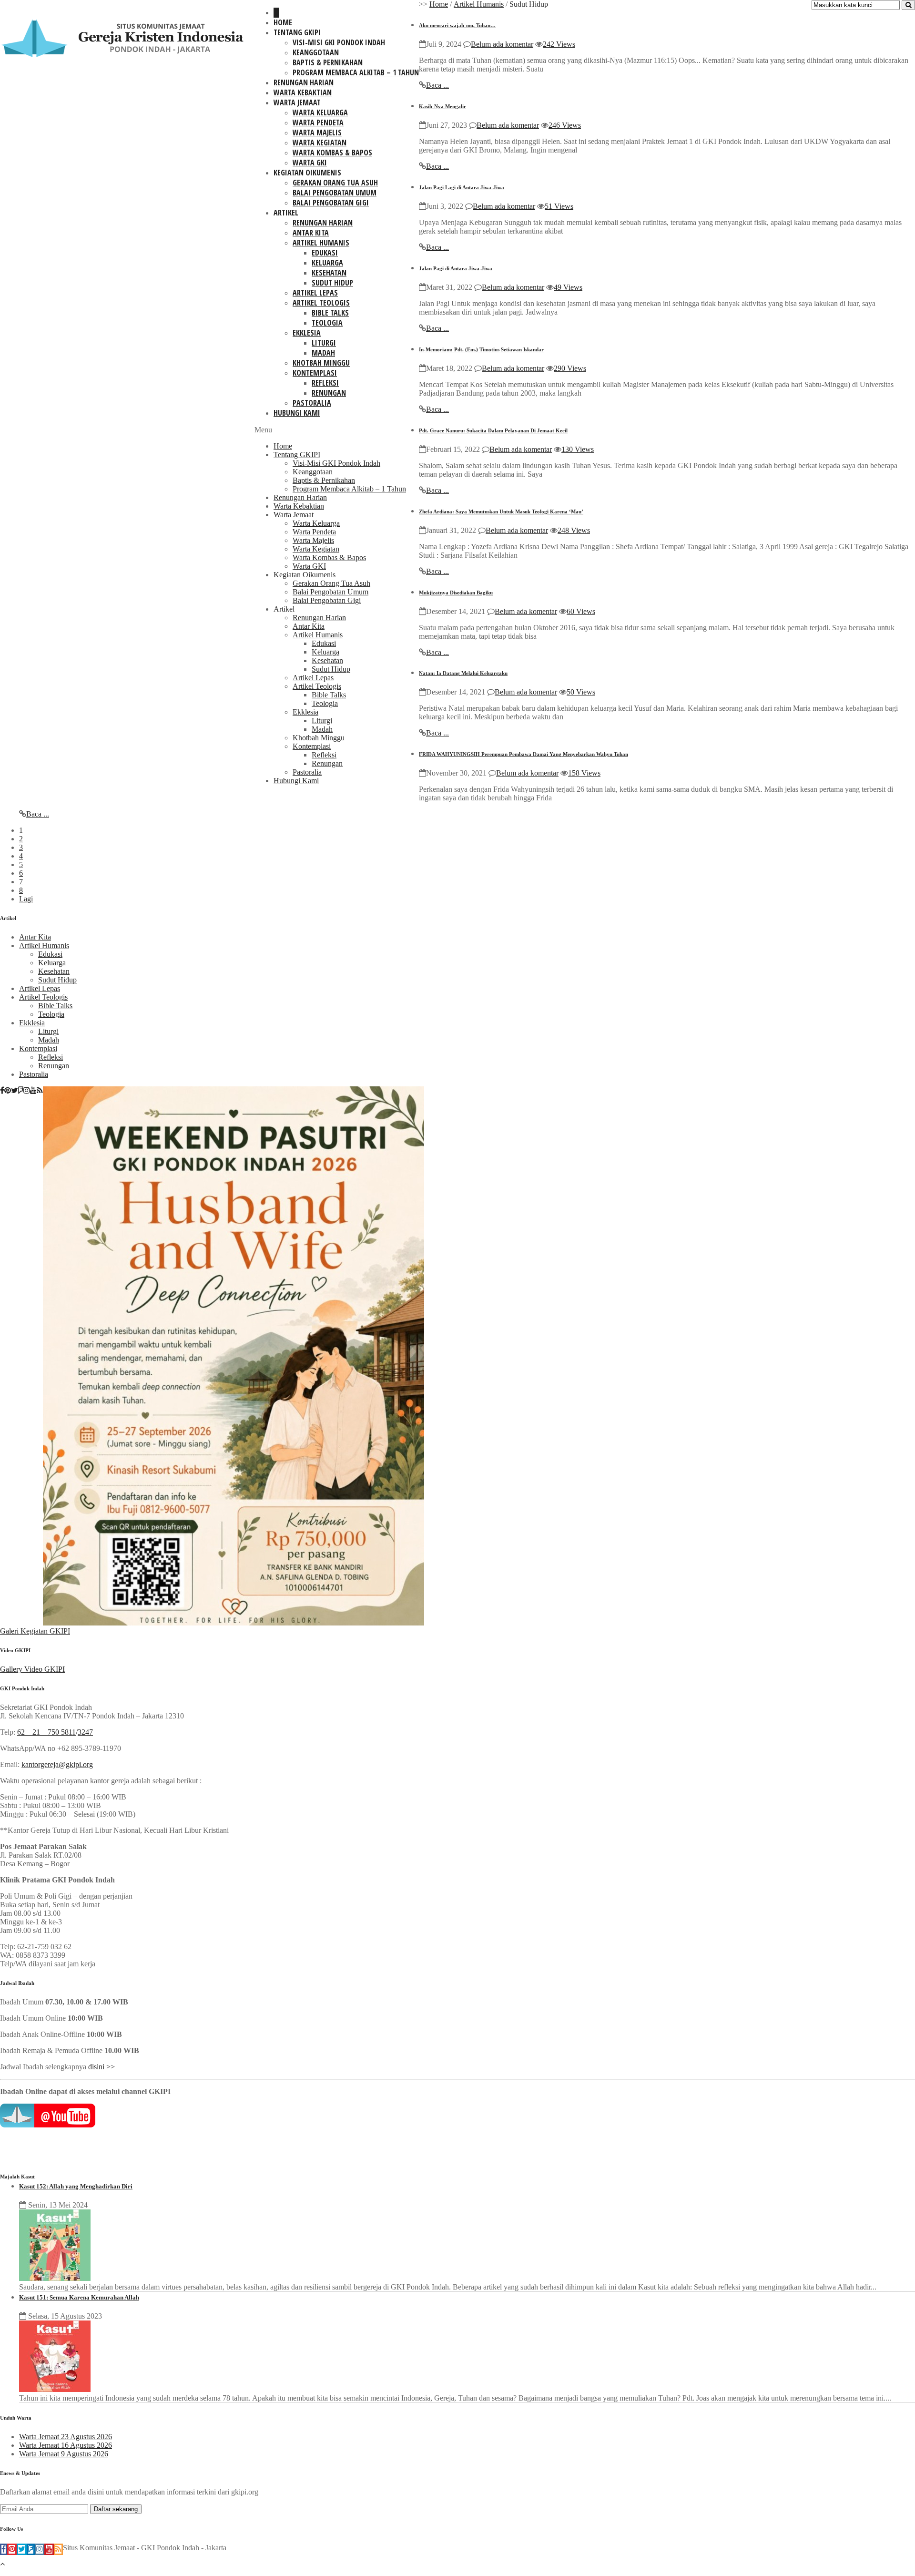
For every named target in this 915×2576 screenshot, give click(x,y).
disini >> (102, 2067)
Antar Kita (311, 233)
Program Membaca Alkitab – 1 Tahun (356, 72)
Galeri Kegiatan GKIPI (35, 1631)
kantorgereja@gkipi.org (57, 1764)
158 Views (584, 773)
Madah (323, 353)
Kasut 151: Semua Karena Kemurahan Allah (79, 2297)
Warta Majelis (317, 133)
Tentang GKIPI (297, 32)
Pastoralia (312, 403)
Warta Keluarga (320, 112)
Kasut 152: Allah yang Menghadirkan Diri (76, 2186)
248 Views (574, 530)
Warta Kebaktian (303, 92)
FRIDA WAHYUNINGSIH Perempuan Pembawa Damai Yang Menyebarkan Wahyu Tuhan (524, 754)
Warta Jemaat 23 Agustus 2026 (66, 2437)
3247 (85, 1732)
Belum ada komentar (502, 44)
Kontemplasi (315, 373)
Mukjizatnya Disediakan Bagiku (456, 593)
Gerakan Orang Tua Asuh (335, 183)
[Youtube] (33, 1091)
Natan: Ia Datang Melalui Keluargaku (463, 673)
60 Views (581, 611)
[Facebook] (2, 1091)
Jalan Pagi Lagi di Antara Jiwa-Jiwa (462, 187)
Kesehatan (329, 273)
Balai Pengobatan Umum (335, 193)
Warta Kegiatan (320, 143)
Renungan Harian (304, 82)
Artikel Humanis (321, 243)
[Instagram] (27, 1091)
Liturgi (324, 343)
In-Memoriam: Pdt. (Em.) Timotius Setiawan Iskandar (481, 349)
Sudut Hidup (332, 283)
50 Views (581, 692)
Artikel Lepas (315, 293)
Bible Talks (330, 313)
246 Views (565, 125)
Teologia (327, 323)
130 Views (578, 449)
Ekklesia (307, 333)
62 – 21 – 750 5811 (46, 1732)
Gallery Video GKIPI (32, 1669)
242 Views (559, 44)
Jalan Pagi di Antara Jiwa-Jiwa (456, 268)
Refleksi (325, 383)
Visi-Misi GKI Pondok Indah (339, 42)
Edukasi (325, 253)
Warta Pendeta (318, 123)
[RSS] (40, 1091)
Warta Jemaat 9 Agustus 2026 (64, 2454)
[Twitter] (15, 1091)
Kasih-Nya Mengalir (442, 106)
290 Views (570, 368)
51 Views (559, 206)
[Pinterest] (8, 1091)
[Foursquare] (21, 1091)
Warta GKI (310, 163)
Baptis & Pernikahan (328, 62)
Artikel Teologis (321, 303)
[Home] (276, 13)
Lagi (26, 899)
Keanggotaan (316, 52)
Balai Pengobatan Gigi (331, 203)
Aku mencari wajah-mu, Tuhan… (457, 25)
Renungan (329, 393)
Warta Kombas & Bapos (332, 153)
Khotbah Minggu (321, 363)
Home (283, 22)
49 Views (568, 287)
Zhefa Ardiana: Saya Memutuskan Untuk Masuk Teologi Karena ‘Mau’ (501, 511)
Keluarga (327, 263)
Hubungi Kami (297, 413)
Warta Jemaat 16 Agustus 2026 (66, 2445)
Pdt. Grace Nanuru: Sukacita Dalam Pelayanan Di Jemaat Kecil (493, 430)
